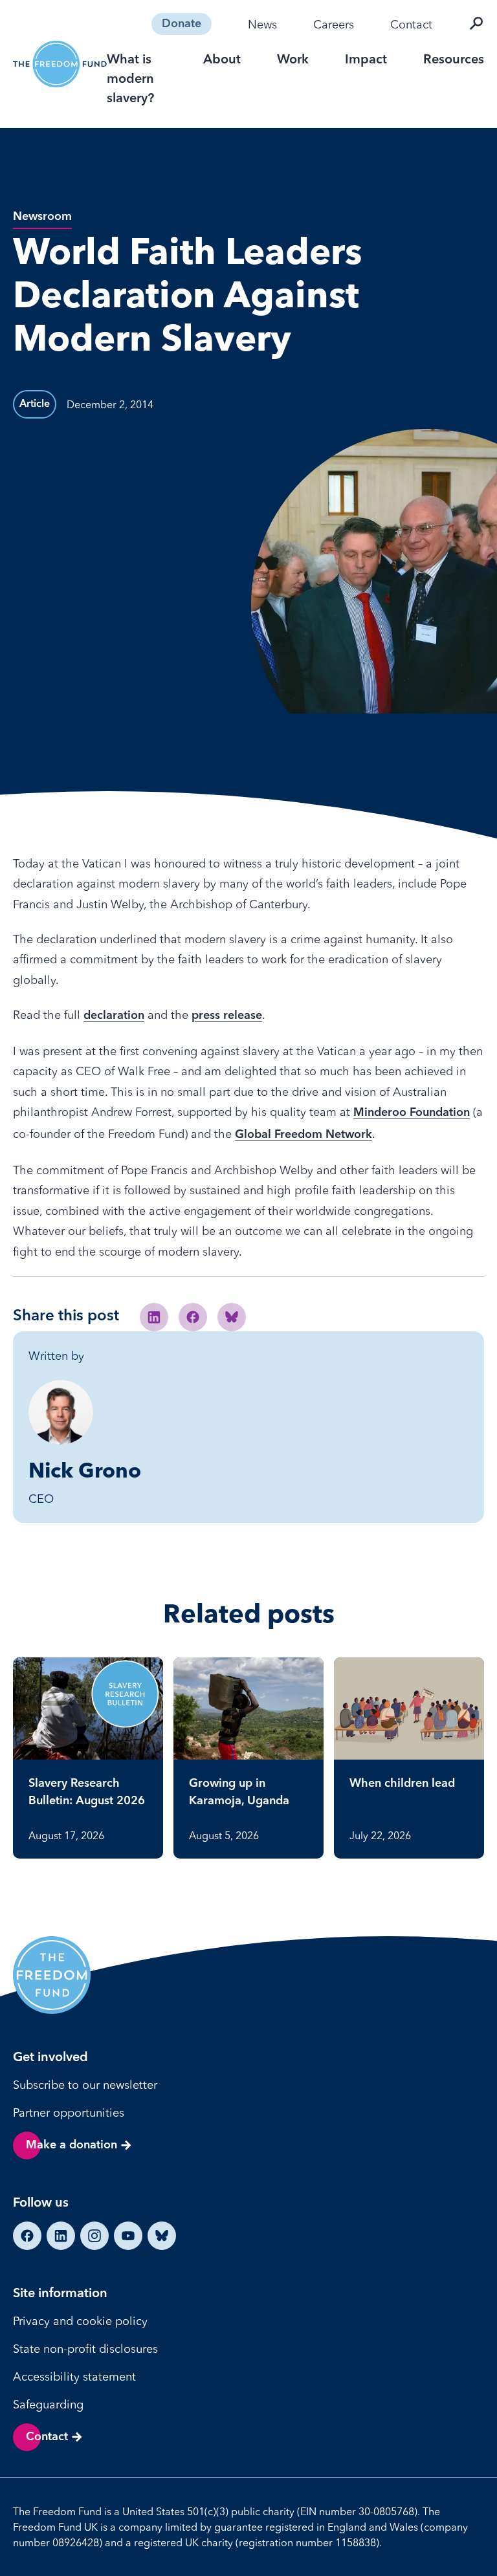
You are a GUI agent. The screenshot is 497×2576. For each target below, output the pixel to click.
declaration (114, 1016)
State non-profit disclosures (85, 2349)
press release (227, 1016)
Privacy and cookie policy (80, 2321)
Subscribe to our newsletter (85, 2085)
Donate (182, 24)
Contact (411, 24)
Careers (334, 24)
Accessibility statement (74, 2376)
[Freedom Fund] (60, 64)
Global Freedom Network (304, 1135)
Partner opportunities (69, 2112)
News (262, 24)
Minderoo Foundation (412, 1113)
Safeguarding (48, 2404)
